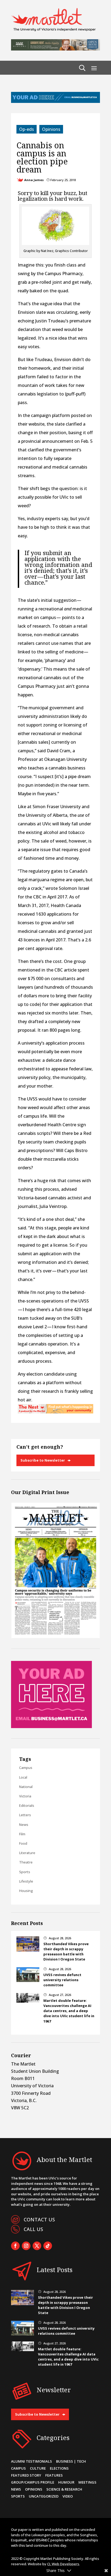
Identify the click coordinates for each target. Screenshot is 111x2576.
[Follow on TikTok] (48, 2246)
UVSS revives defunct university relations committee (62, 1980)
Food (23, 1843)
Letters (25, 1815)
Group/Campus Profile (33, 2482)
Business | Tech (71, 2461)
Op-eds (27, 129)
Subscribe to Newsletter (43, 1460)
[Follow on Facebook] (15, 2246)
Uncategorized (44, 2496)
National (26, 1787)
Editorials (27, 1805)
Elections (59, 2468)
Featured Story (26, 2475)
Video (68, 2496)
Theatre (26, 1862)
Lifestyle (26, 1881)
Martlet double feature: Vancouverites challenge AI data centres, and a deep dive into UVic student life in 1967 (69, 2011)
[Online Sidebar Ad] (51, 1726)
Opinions (51, 129)
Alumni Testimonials (32, 2461)
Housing (26, 1891)
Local (23, 1777)
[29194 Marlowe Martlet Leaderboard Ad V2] (55, 49)
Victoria (25, 1796)
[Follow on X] (37, 2246)
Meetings (87, 2482)
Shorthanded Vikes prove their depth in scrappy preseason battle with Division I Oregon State (66, 1952)
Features (54, 2475)
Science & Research (64, 2489)
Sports (25, 1872)
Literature (27, 1853)
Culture (38, 2468)
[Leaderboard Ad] (55, 101)
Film (22, 1834)
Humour (66, 2482)
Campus (26, 1768)
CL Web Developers (63, 2564)
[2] (55, 1412)
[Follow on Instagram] (26, 2246)
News (24, 1825)
